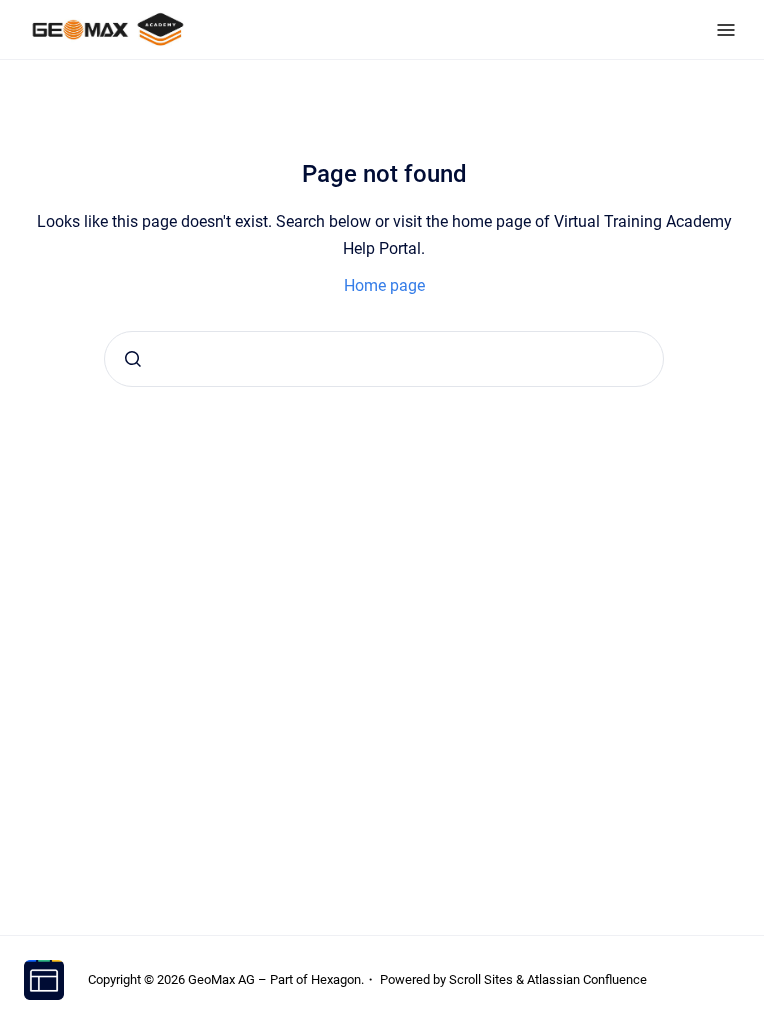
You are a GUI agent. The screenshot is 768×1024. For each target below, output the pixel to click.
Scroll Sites (481, 979)
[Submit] (133, 359)
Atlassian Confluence (587, 979)
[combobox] (384, 359)
